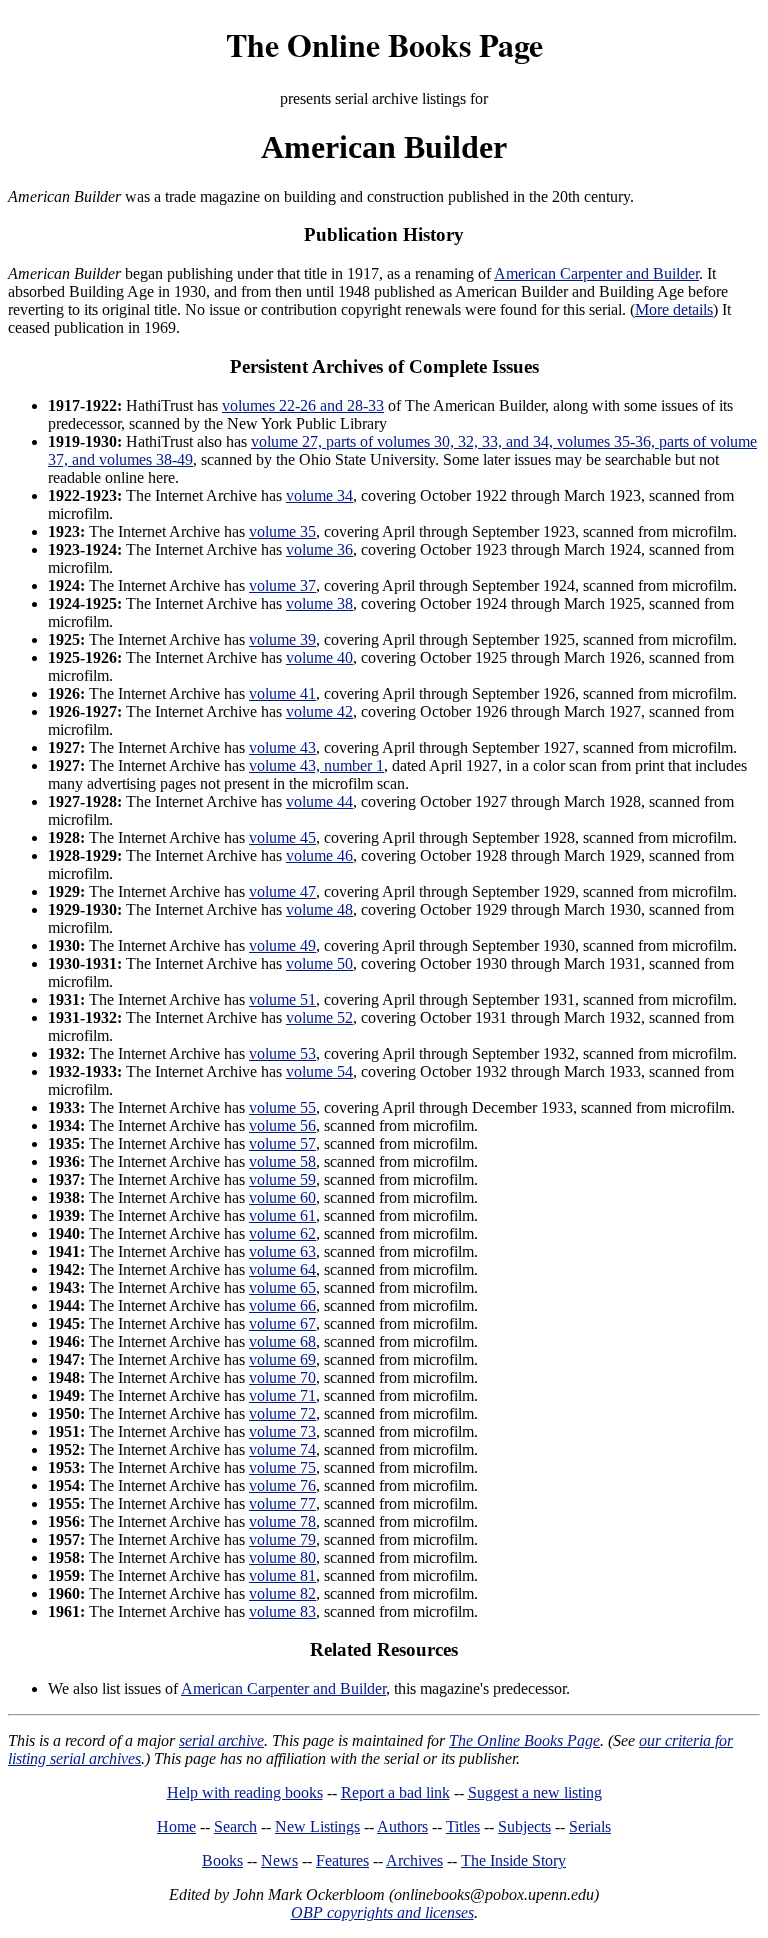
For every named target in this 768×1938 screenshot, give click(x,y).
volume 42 (319, 711)
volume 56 (282, 1125)
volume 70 (282, 1377)
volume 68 (282, 1341)
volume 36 (319, 549)
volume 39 (282, 639)
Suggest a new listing (535, 1792)
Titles (463, 1826)
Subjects (524, 1826)
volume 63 (282, 1251)
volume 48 (319, 909)
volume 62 (282, 1233)
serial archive (221, 1740)
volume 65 (282, 1287)
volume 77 (282, 1503)
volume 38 (319, 603)
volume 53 (282, 1053)
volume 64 (282, 1269)
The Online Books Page (384, 44)
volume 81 (282, 1575)
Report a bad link (395, 1792)
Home (176, 1826)
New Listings (317, 1826)
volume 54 (319, 1071)
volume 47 (282, 891)
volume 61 (282, 1215)
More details (674, 309)
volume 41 (282, 693)
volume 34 (319, 495)
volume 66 (282, 1305)
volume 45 (282, 837)
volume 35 (282, 531)
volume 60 (282, 1197)
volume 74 (282, 1449)
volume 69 (282, 1359)
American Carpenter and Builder (596, 273)
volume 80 (282, 1557)
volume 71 (282, 1395)
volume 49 (282, 945)
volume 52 (319, 1017)
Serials (590, 1826)
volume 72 (282, 1413)
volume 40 (319, 657)
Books (222, 1860)
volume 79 (282, 1539)
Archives (414, 1860)
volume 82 (282, 1593)
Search (235, 1826)
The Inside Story (513, 1860)
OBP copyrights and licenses (382, 1912)
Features (342, 1860)
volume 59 (282, 1179)
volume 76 (282, 1485)
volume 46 (319, 855)
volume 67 (282, 1323)
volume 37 (282, 585)
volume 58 (282, 1161)
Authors (402, 1826)
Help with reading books (245, 1792)
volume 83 (282, 1611)
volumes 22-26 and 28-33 (303, 405)
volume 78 (282, 1521)
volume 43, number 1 (316, 765)
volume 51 (282, 999)
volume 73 (282, 1431)
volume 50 (319, 963)
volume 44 (319, 801)
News (279, 1860)
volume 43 (282, 747)
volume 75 (282, 1467)
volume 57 (282, 1143)
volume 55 (282, 1107)
